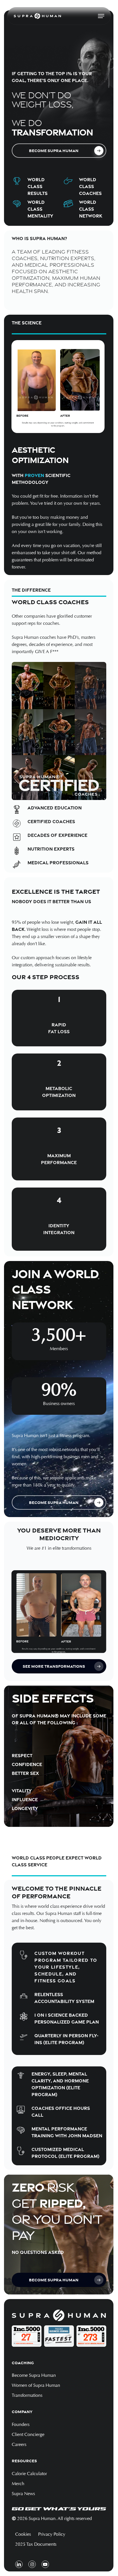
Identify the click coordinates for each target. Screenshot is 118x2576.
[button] (59, 151)
